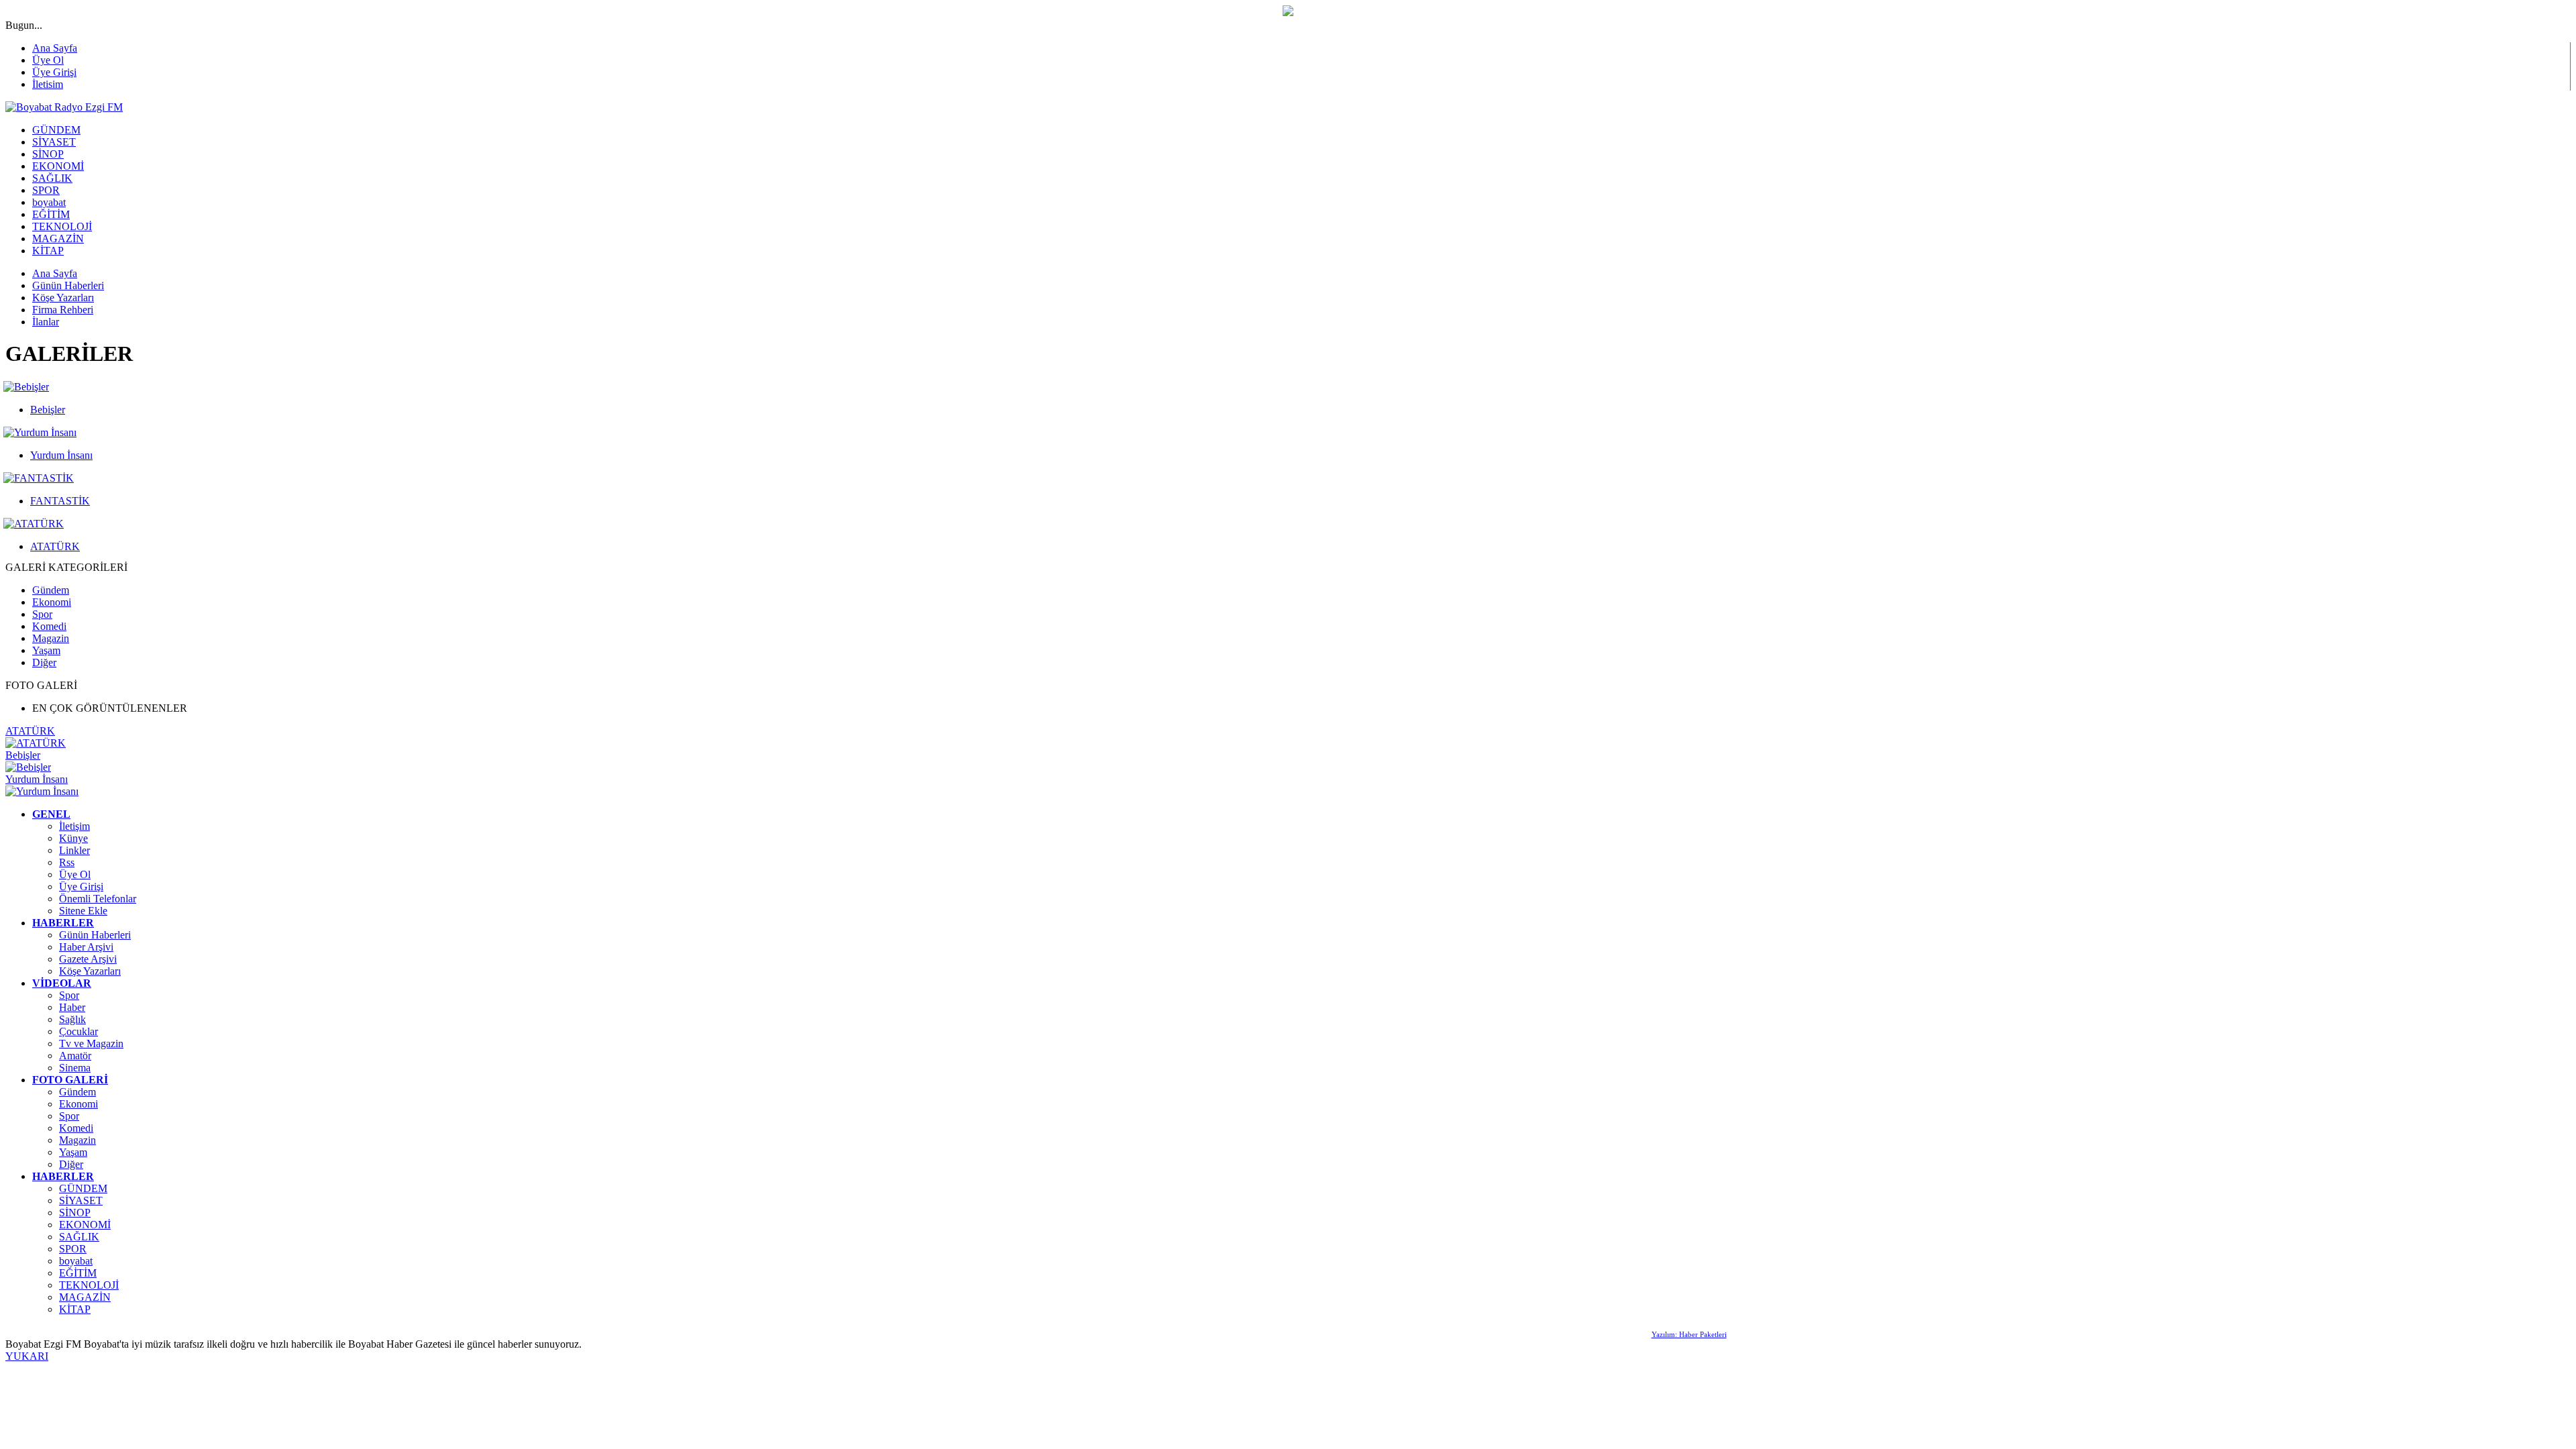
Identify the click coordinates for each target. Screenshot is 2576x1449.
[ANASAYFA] (64, 107)
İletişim (74, 826)
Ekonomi (52, 602)
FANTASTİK (60, 501)
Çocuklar (78, 1031)
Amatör (75, 1056)
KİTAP (75, 1309)
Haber (72, 1007)
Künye (73, 838)
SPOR (73, 1249)
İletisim (48, 84)
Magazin (51, 638)
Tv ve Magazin (91, 1043)
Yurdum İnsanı (61, 455)
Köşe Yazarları (90, 971)
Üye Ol (48, 60)
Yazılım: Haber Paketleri (1689, 1334)
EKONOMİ (85, 1225)
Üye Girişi (54, 72)
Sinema (75, 1068)
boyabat (76, 1261)
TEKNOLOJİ (89, 1285)
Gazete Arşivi (88, 959)
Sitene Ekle (83, 911)
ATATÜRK (55, 546)
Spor (42, 614)
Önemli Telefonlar (98, 899)
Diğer (44, 662)
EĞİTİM (78, 1273)
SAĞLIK (79, 1237)
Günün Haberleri (95, 935)
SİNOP (75, 1213)
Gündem (51, 590)
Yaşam (46, 650)
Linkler (74, 850)
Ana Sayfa (55, 48)
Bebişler (48, 410)
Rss (67, 862)
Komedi (49, 626)
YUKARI (27, 1356)
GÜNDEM (83, 1188)
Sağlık (72, 1019)
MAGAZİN (85, 1297)
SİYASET (81, 1200)
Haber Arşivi (86, 947)
